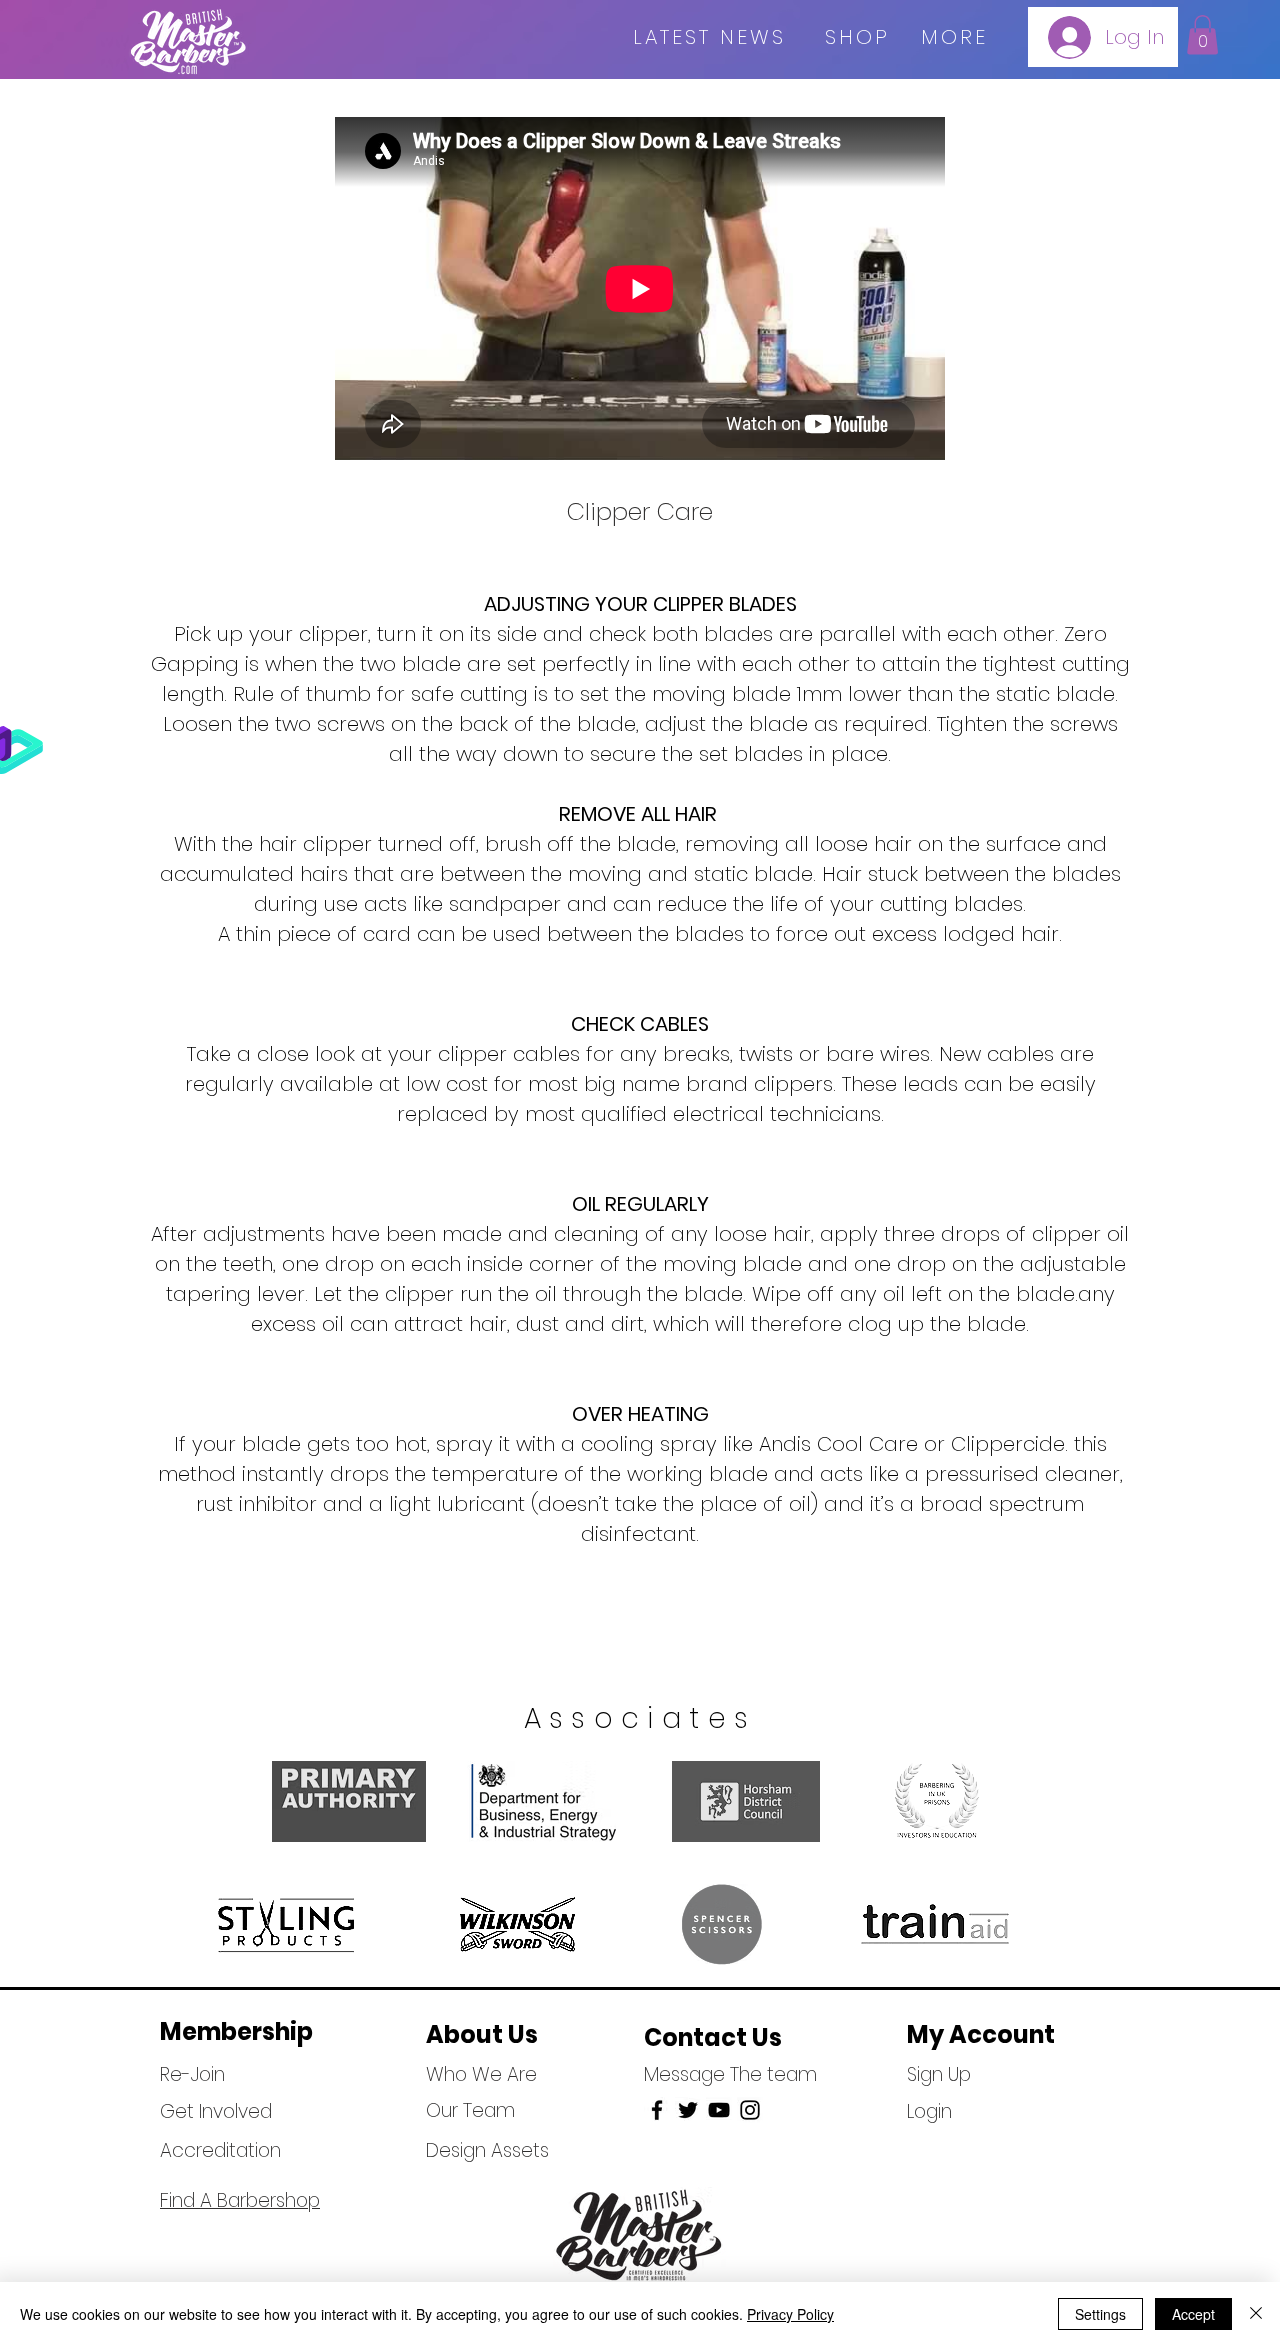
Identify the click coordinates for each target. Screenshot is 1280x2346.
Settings (1100, 2314)
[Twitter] (688, 2110)
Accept (1193, 2314)
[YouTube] (719, 2110)
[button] (1202, 34)
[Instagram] (750, 2110)
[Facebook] (657, 2110)
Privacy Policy (790, 2314)
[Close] (1256, 2314)
